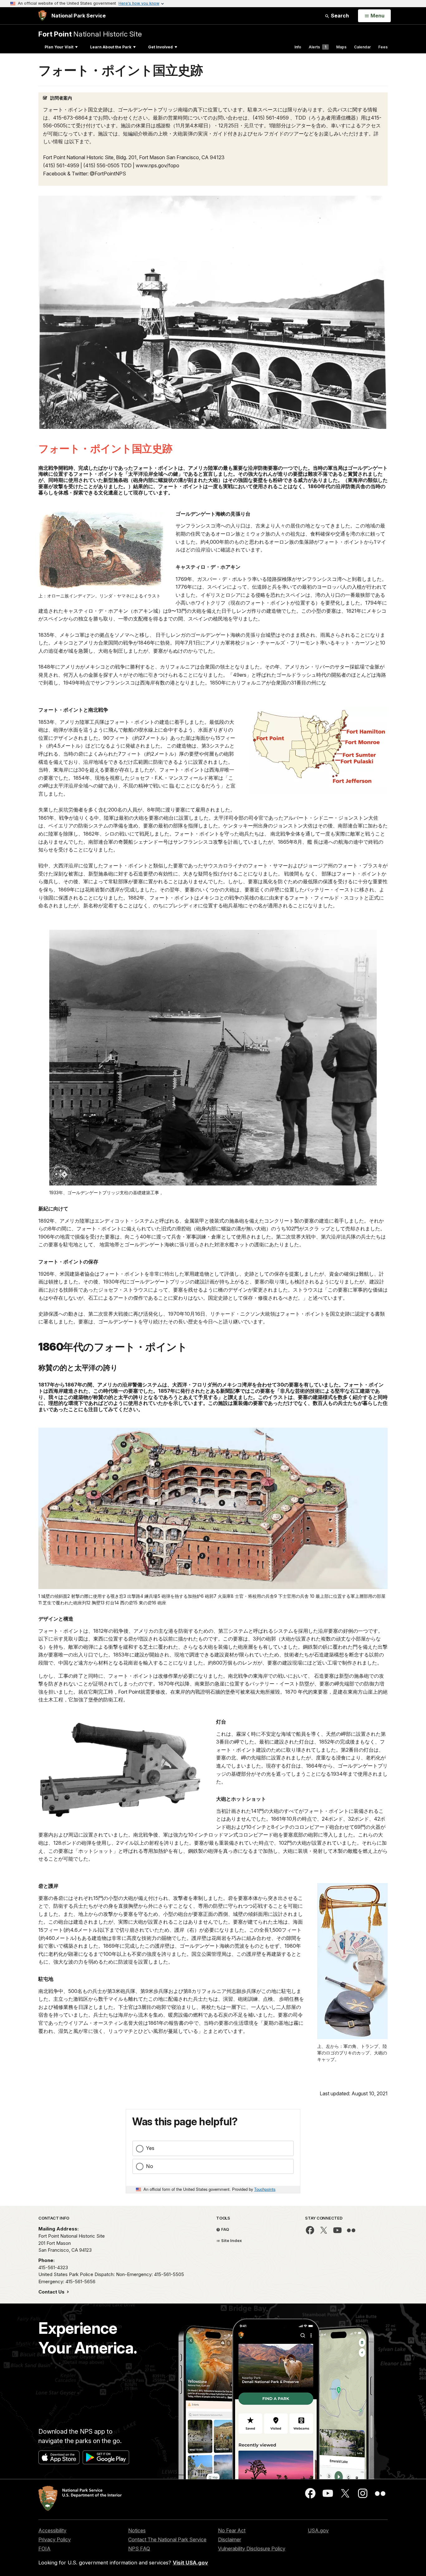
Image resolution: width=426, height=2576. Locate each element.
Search (339, 16)
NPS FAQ (139, 2549)
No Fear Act (232, 2530)
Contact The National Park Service (167, 2539)
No (150, 2166)
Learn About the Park (111, 47)
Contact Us (52, 2292)
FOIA (44, 2549)
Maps (341, 47)
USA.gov (318, 2530)
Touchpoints (265, 2189)
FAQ (225, 2229)
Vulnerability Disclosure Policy (252, 2549)
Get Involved (160, 47)
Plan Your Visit (59, 47)
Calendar (362, 47)
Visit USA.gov (190, 2563)
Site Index (231, 2240)
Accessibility (52, 2530)
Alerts (317, 47)
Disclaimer (230, 2539)
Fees (383, 47)
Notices (137, 2530)
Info (298, 47)
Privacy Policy (55, 2539)
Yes (150, 2148)
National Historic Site (90, 34)
